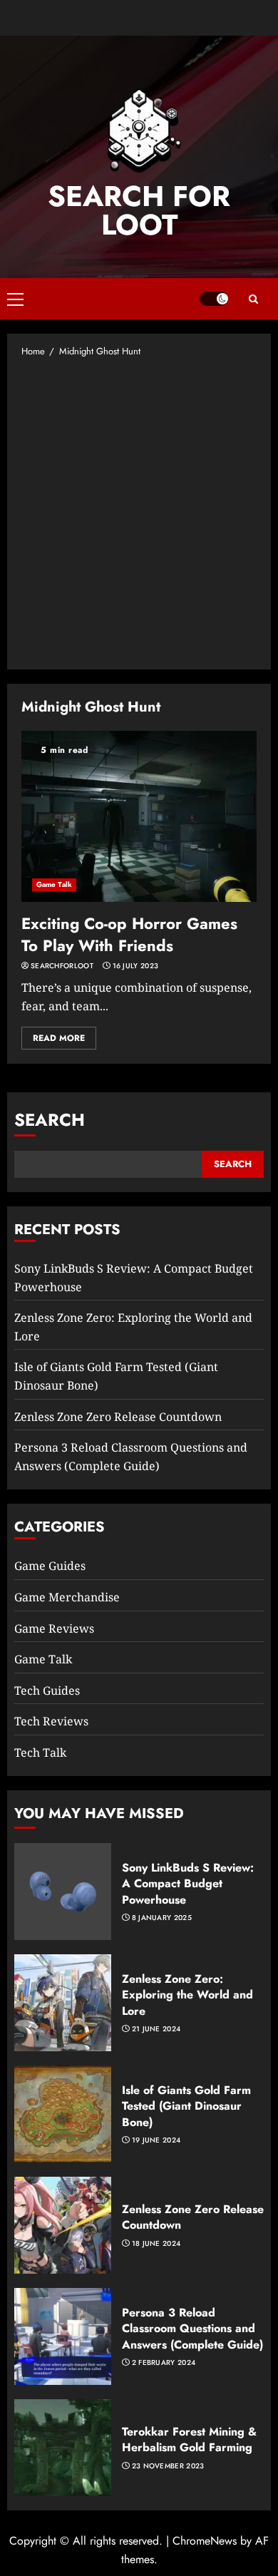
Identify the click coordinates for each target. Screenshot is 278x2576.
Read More (59, 1038)
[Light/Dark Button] (214, 299)
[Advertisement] (139, 513)
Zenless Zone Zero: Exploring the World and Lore (187, 1995)
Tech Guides (47, 1690)
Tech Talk (40, 1753)
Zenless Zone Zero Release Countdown (118, 1417)
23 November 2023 (168, 2466)
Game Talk (54, 884)
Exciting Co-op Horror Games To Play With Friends (129, 934)
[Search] (253, 299)
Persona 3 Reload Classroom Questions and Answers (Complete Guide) (192, 2329)
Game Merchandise (67, 1597)
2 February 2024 (164, 2363)
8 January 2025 (162, 1918)
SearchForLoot (62, 966)
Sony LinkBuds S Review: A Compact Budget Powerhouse (188, 1884)
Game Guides (50, 1566)
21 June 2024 (156, 2029)
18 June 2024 (156, 2244)
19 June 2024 (156, 2140)
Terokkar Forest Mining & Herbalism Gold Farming (189, 2439)
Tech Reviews (51, 1721)
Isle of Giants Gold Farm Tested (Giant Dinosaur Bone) (186, 2106)
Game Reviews (54, 1628)
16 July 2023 (136, 966)
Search (50, 1120)
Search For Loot (139, 210)
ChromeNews (205, 2541)
